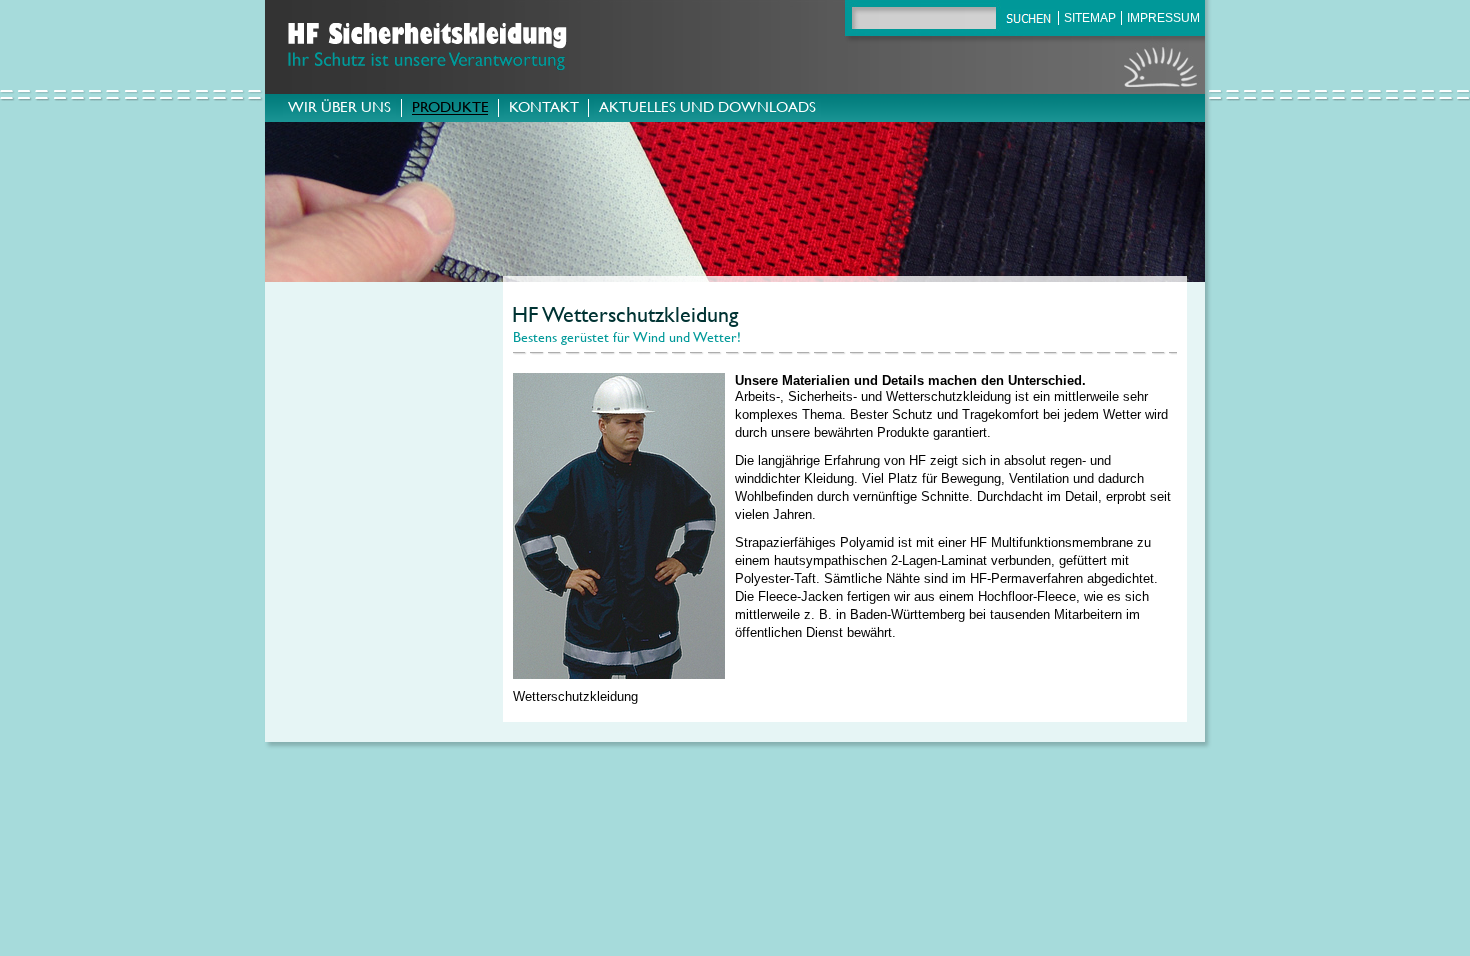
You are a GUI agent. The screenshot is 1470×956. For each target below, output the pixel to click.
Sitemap (1090, 18)
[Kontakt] (543, 112)
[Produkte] (450, 112)
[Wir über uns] (339, 112)
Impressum (1163, 18)
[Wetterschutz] (619, 684)
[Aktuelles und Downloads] (707, 112)
